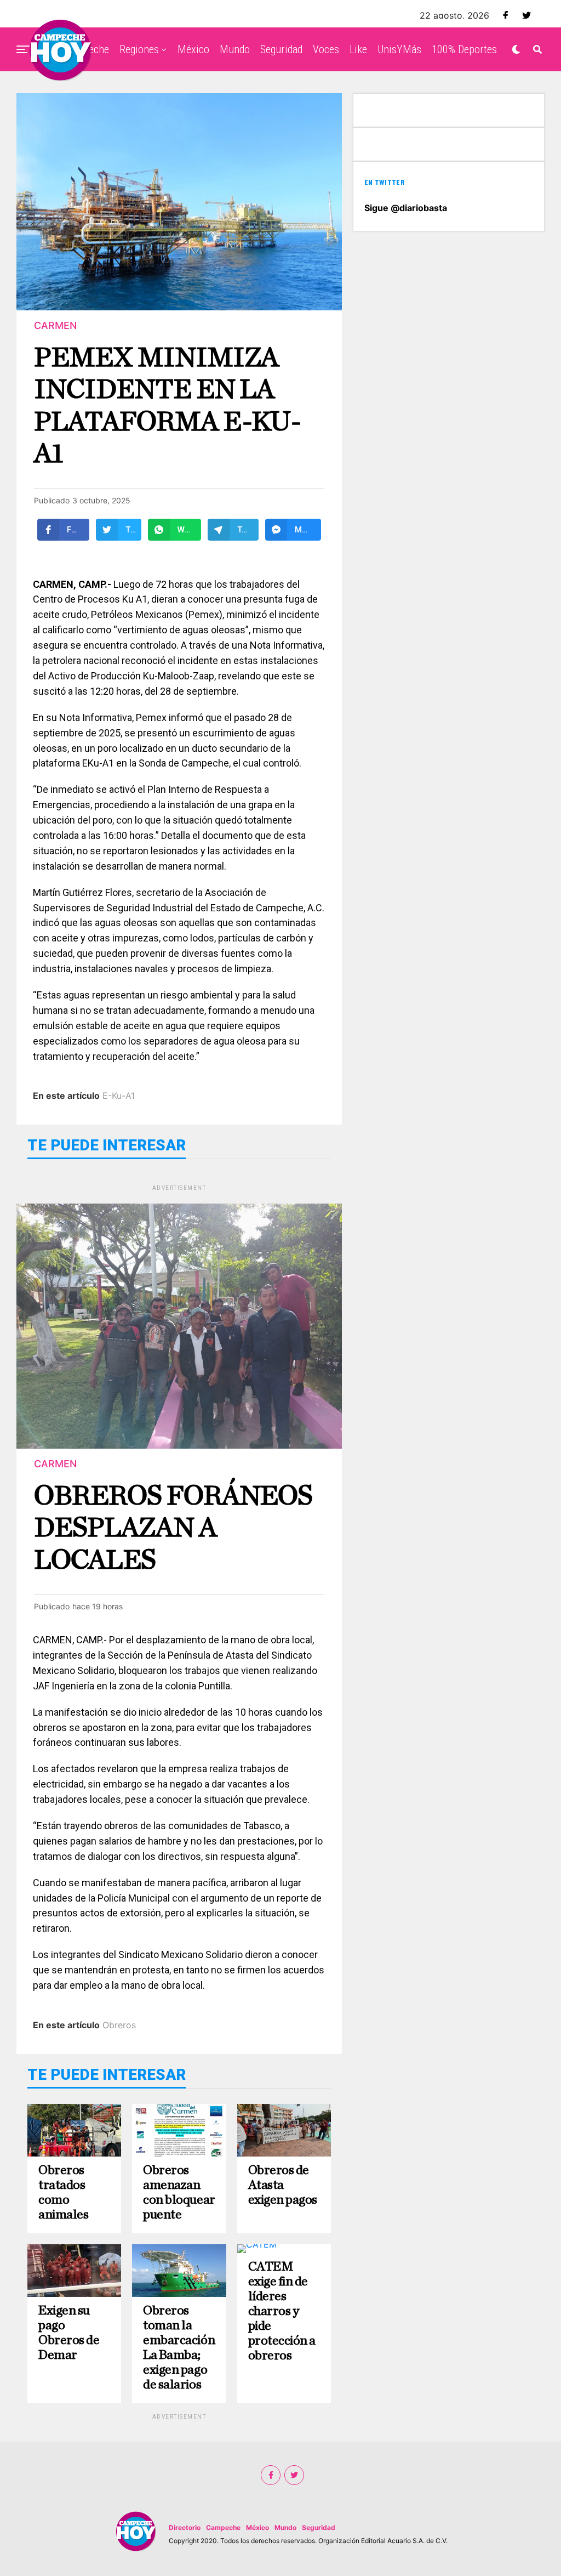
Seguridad (281, 49)
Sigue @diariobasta (406, 208)
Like (358, 49)
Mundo (235, 49)
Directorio (185, 2527)
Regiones (139, 49)
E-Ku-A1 (119, 1096)
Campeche (223, 2527)
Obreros (119, 2025)
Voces (326, 49)
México (193, 49)
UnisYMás (399, 49)
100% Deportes (464, 49)
